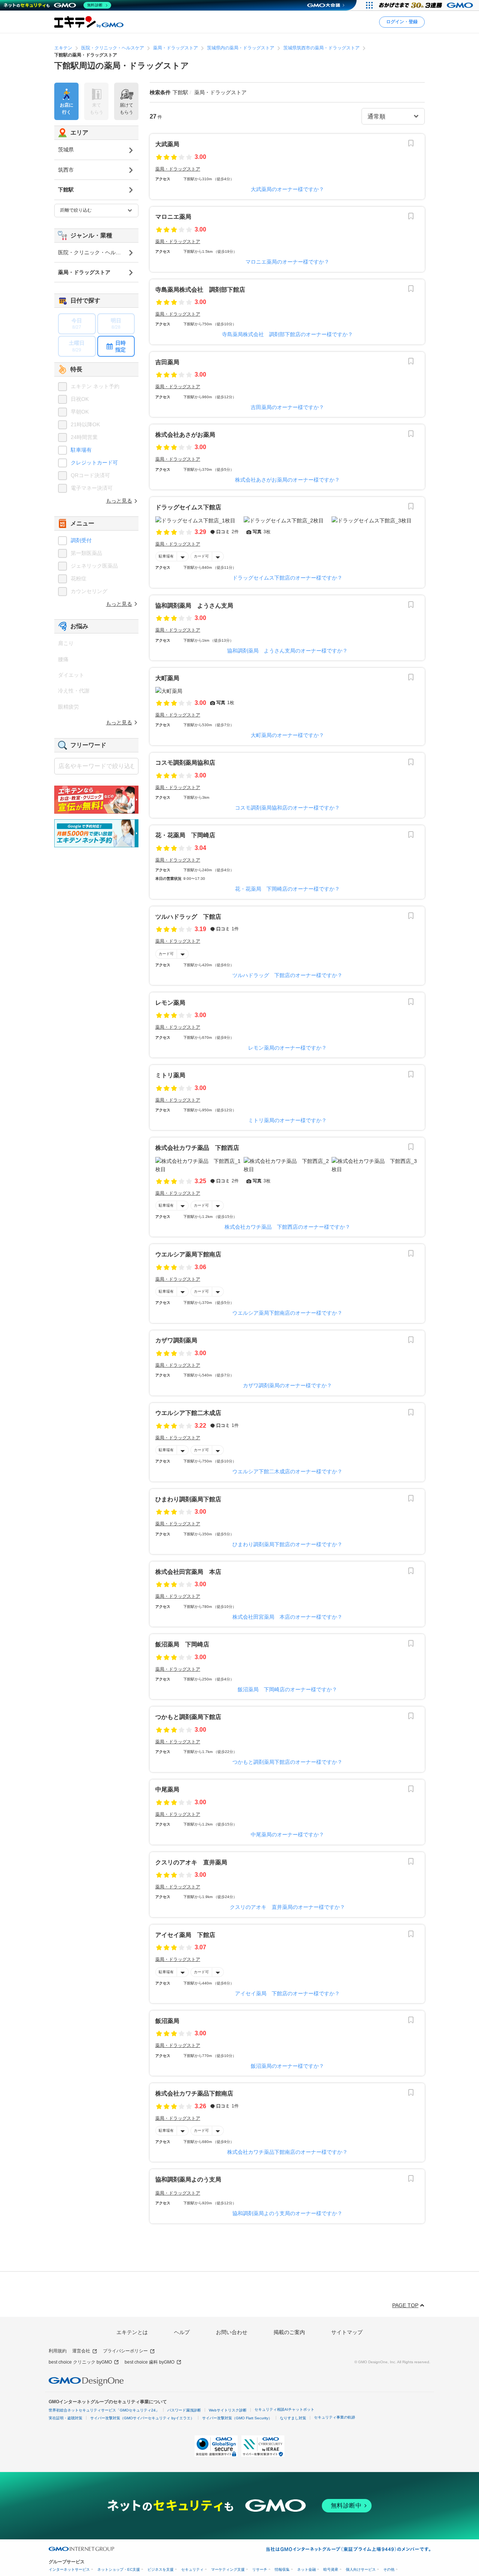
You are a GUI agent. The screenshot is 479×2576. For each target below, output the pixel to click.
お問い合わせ (232, 2332)
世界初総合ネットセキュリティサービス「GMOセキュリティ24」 (104, 2410)
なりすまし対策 (293, 2418)
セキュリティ (192, 2569)
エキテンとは (132, 2332)
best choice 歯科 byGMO (150, 2362)
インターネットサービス (69, 2569)
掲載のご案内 (289, 2332)
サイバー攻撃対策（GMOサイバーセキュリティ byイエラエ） (142, 2418)
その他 (389, 2569)
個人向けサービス (361, 2569)
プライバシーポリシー (125, 2351)
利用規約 (58, 2351)
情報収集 (282, 2569)
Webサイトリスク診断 (228, 2410)
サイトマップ (347, 2332)
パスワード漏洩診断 (184, 2410)
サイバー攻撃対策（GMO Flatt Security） (237, 2418)
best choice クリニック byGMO (80, 2362)
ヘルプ (182, 2332)
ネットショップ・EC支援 (119, 2569)
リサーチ (260, 2569)
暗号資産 (331, 2569)
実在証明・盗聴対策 (65, 2418)
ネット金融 (306, 2569)
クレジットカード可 (94, 463)
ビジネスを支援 (161, 2569)
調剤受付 (81, 540)
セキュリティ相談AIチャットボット (284, 2409)
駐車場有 (166, 556)
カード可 (201, 556)
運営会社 (81, 2351)
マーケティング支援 (228, 2569)
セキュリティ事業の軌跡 (335, 2417)
